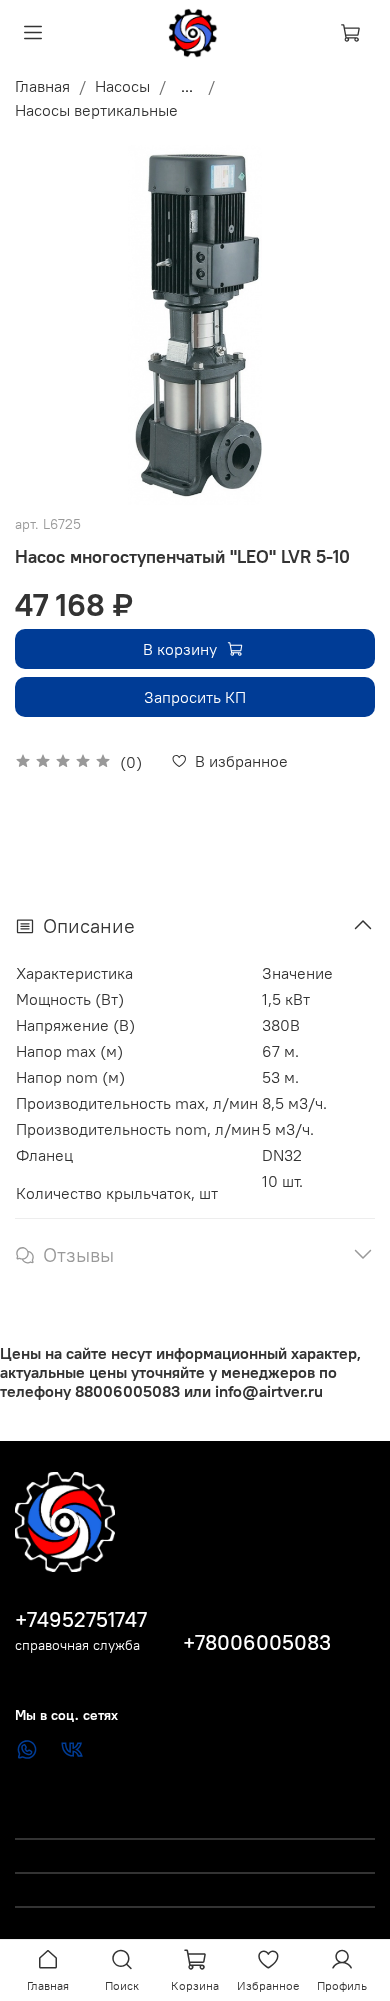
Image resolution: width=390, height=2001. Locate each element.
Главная (42, 86)
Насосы (122, 86)
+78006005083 (257, 1642)
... (187, 86)
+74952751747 (81, 1619)
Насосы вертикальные (96, 110)
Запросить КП (195, 697)
